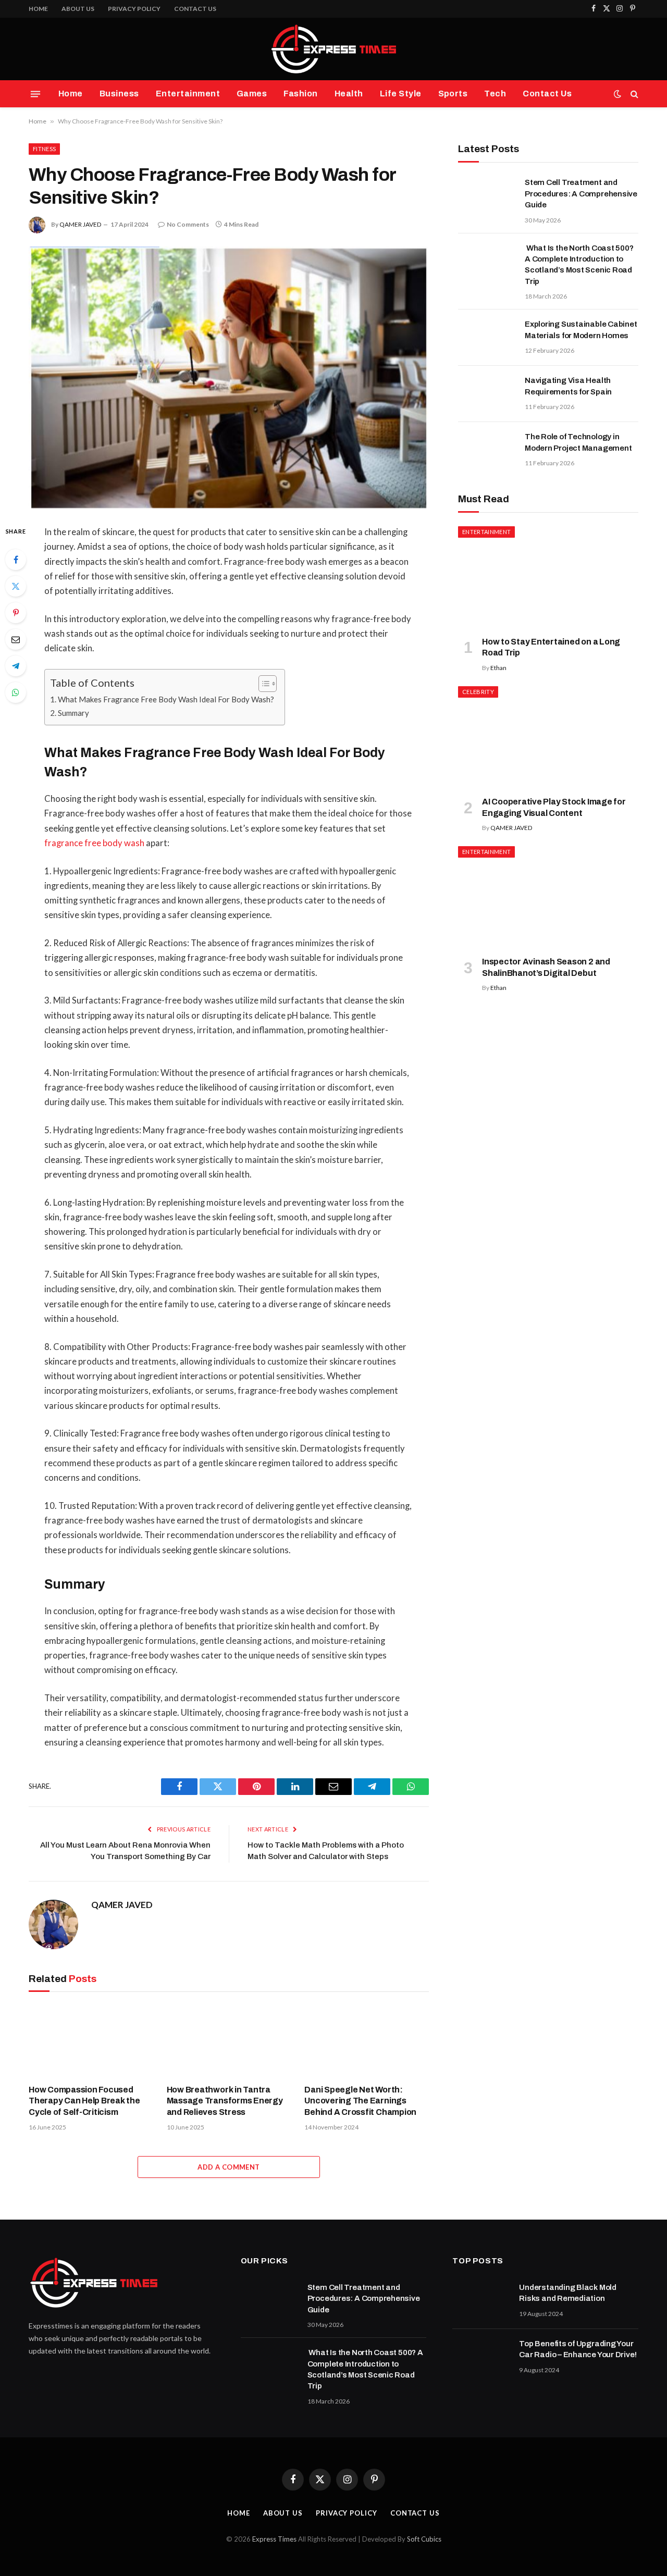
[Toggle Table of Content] (262, 684)
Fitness (44, 149)
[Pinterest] (16, 613)
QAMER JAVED (80, 224)
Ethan (498, 668)
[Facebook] (16, 560)
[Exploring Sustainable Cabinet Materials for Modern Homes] (487, 338)
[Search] (633, 94)
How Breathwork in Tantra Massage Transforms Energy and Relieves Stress (225, 2101)
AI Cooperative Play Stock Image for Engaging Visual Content (554, 807)
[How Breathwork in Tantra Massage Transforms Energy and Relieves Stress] (229, 2040)
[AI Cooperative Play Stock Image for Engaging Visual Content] (548, 737)
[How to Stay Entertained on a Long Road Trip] (548, 577)
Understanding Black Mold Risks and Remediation (568, 2293)
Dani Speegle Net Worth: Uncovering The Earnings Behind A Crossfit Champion (360, 2101)
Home (38, 9)
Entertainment (188, 94)
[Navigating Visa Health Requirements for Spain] (487, 394)
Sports (453, 94)
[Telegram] (16, 666)
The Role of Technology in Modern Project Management (578, 442)
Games (252, 94)
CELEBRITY (478, 692)
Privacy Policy (134, 9)
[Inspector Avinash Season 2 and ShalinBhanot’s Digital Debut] (548, 897)
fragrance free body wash (94, 843)
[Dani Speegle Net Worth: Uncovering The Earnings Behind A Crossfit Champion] (367, 2040)
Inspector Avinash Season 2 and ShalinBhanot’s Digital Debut (546, 967)
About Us (78, 9)
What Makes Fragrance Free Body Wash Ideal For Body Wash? (166, 699)
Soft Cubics (424, 2539)
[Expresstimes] (333, 49)
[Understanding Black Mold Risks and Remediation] (481, 2301)
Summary (73, 713)
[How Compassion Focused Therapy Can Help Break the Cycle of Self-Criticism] (91, 2040)
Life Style (401, 94)
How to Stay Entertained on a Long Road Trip (551, 647)
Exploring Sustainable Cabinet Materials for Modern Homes (581, 330)
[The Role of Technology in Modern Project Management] (487, 450)
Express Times (274, 2539)
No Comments (188, 224)
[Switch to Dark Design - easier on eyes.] (617, 94)
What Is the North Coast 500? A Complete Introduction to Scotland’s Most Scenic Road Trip (579, 265)
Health (349, 94)
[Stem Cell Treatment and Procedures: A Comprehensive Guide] (487, 196)
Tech (495, 94)
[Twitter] (16, 586)
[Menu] (35, 94)
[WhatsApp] (16, 692)
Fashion (300, 94)
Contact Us (195, 9)
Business (119, 94)
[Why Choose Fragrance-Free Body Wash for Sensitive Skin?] (229, 377)
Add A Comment (228, 2167)
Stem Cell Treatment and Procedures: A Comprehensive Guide (581, 194)
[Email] (16, 639)
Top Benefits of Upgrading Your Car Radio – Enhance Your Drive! (578, 2349)
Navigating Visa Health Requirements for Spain (568, 386)
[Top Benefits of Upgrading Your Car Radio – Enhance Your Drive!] (481, 2357)
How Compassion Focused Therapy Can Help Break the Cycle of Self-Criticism (84, 2101)
